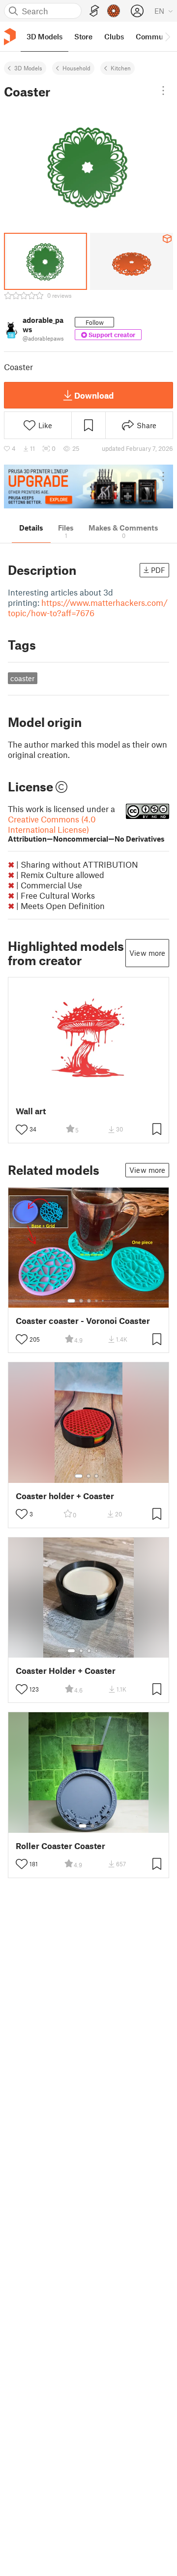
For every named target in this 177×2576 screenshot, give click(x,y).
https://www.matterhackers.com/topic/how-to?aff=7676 (88, 608)
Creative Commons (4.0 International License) (86, 829)
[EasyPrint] (94, 11)
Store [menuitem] (83, 36)
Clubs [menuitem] (114, 36)
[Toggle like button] (22, 1130)
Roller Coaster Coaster (60, 1846)
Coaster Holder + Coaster (66, 1671)
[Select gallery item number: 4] (97, 1301)
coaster (22, 678)
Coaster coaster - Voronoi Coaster (83, 1321)
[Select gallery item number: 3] (89, 1301)
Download (94, 395)
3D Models (28, 68)
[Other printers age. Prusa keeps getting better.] (88, 487)
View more (147, 953)
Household (76, 68)
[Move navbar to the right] (167, 36)
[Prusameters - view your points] (114, 11)
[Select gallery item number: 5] (104, 1301)
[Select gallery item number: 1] (71, 1301)
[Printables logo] (10, 37)
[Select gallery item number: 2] (81, 1301)
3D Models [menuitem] (44, 36)
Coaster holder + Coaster (65, 1496)
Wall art (31, 1111)
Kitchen (121, 68)
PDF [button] (158, 570)
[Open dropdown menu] (163, 91)
